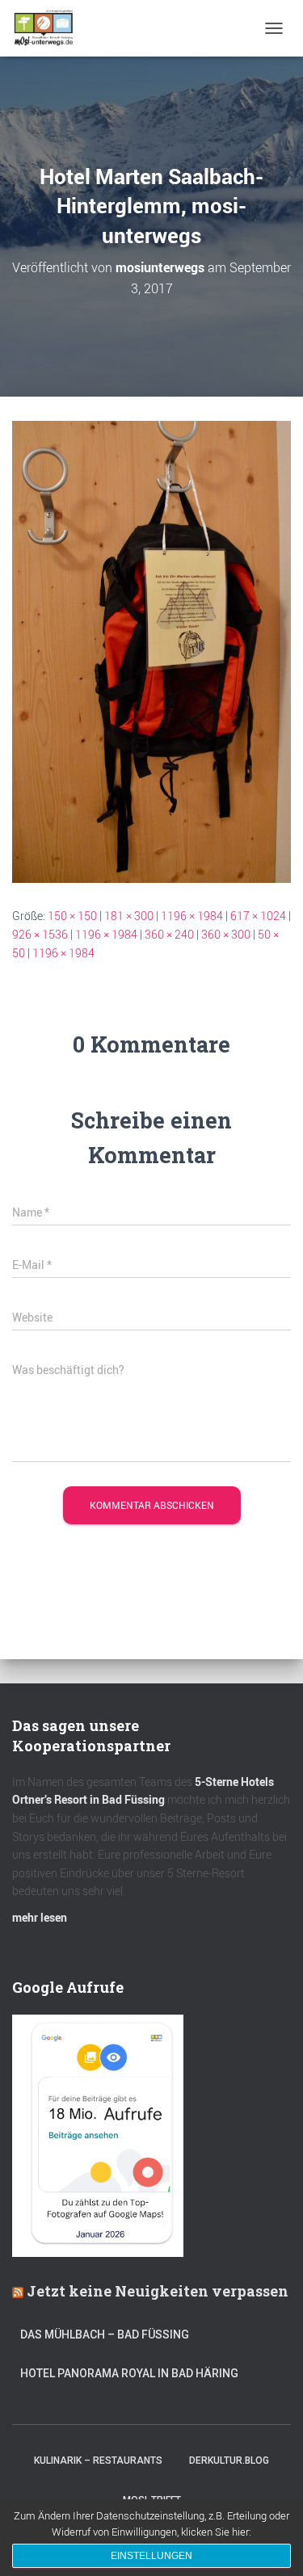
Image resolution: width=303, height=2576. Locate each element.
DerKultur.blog (229, 2460)
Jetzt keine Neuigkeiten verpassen (158, 2291)
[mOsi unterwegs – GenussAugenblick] (50, 28)
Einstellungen (151, 2556)
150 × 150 (72, 916)
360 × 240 (169, 934)
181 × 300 (129, 916)
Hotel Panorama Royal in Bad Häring (129, 2373)
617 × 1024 (258, 916)
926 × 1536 (40, 934)
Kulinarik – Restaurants (98, 2460)
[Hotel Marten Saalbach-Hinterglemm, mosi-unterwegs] (151, 651)
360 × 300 (226, 934)
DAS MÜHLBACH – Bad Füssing (105, 2334)
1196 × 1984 (192, 916)
